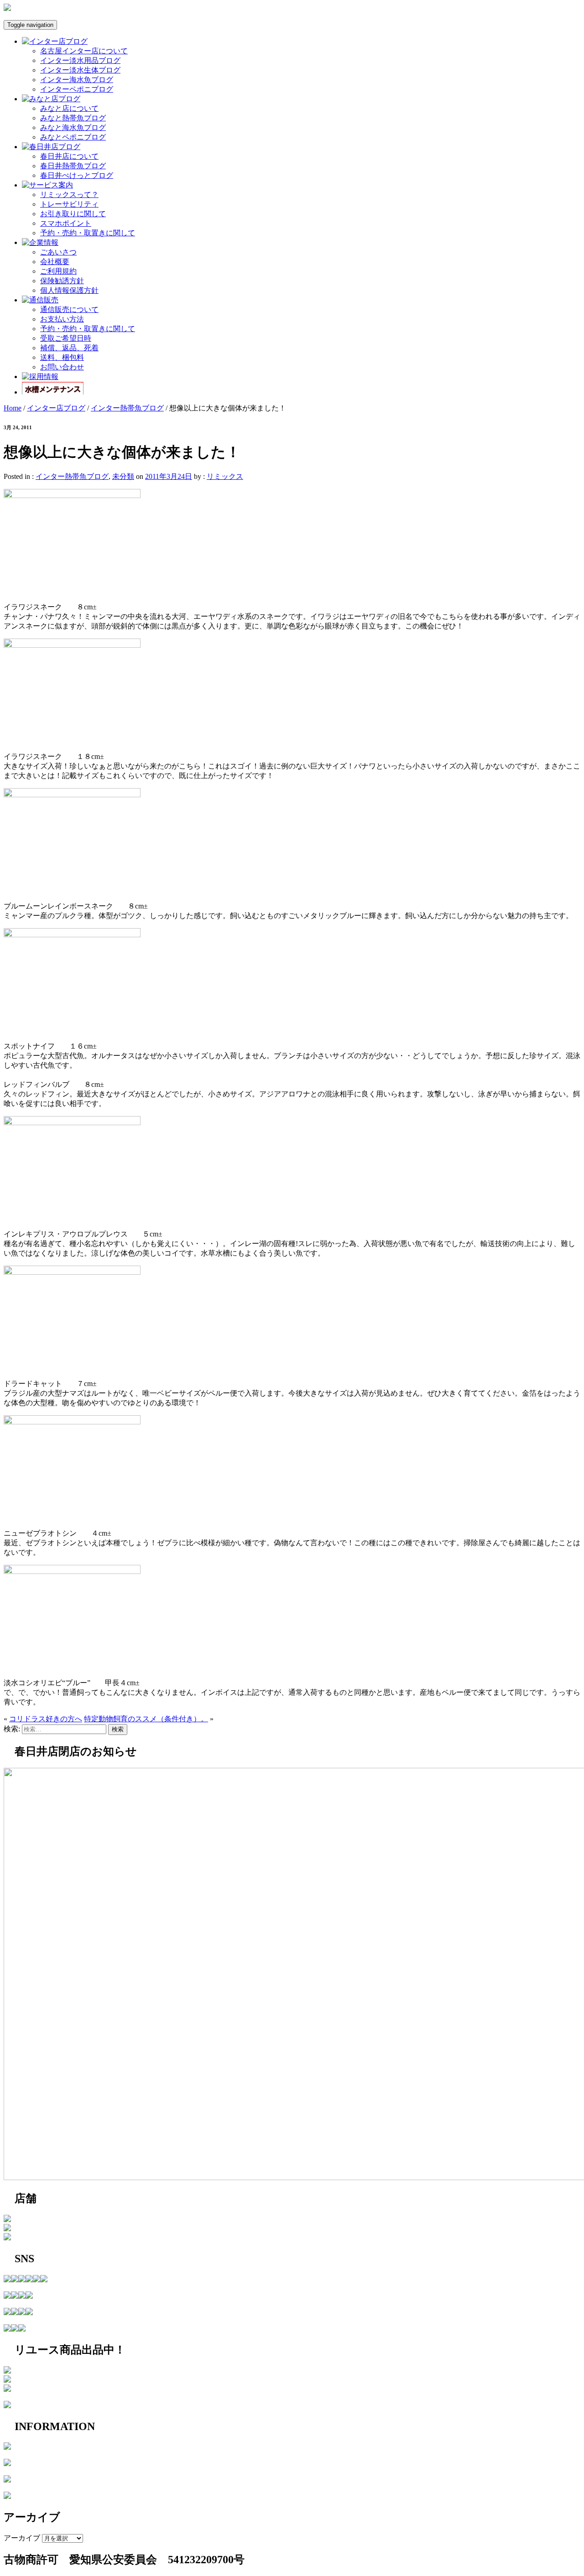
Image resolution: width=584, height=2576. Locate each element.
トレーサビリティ (69, 204)
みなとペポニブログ (73, 137)
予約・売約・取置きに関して (88, 233)
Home (13, 408)
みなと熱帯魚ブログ (73, 118)
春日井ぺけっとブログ (77, 175)
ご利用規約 (58, 271)
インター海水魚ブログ (77, 80)
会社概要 (55, 262)
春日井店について (69, 156)
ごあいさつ (58, 252)
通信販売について (69, 309)
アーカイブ (22, 2538)
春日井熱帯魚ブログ (73, 166)
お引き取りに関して (73, 214)
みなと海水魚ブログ (73, 127)
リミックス (225, 476)
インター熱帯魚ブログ (127, 408)
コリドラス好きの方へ (46, 1719)
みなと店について (69, 108)
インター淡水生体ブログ (80, 70)
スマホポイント (66, 223)
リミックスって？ (69, 195)
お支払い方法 (62, 319)
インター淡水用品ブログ (80, 60)
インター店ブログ (56, 408)
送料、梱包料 (62, 357)
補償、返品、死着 (69, 348)
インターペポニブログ (77, 89)
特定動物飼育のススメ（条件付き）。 (146, 1719)
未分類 (123, 476)
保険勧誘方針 (62, 281)
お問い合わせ (62, 367)
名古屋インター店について (84, 51)
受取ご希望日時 (66, 338)
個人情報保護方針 (69, 290)
